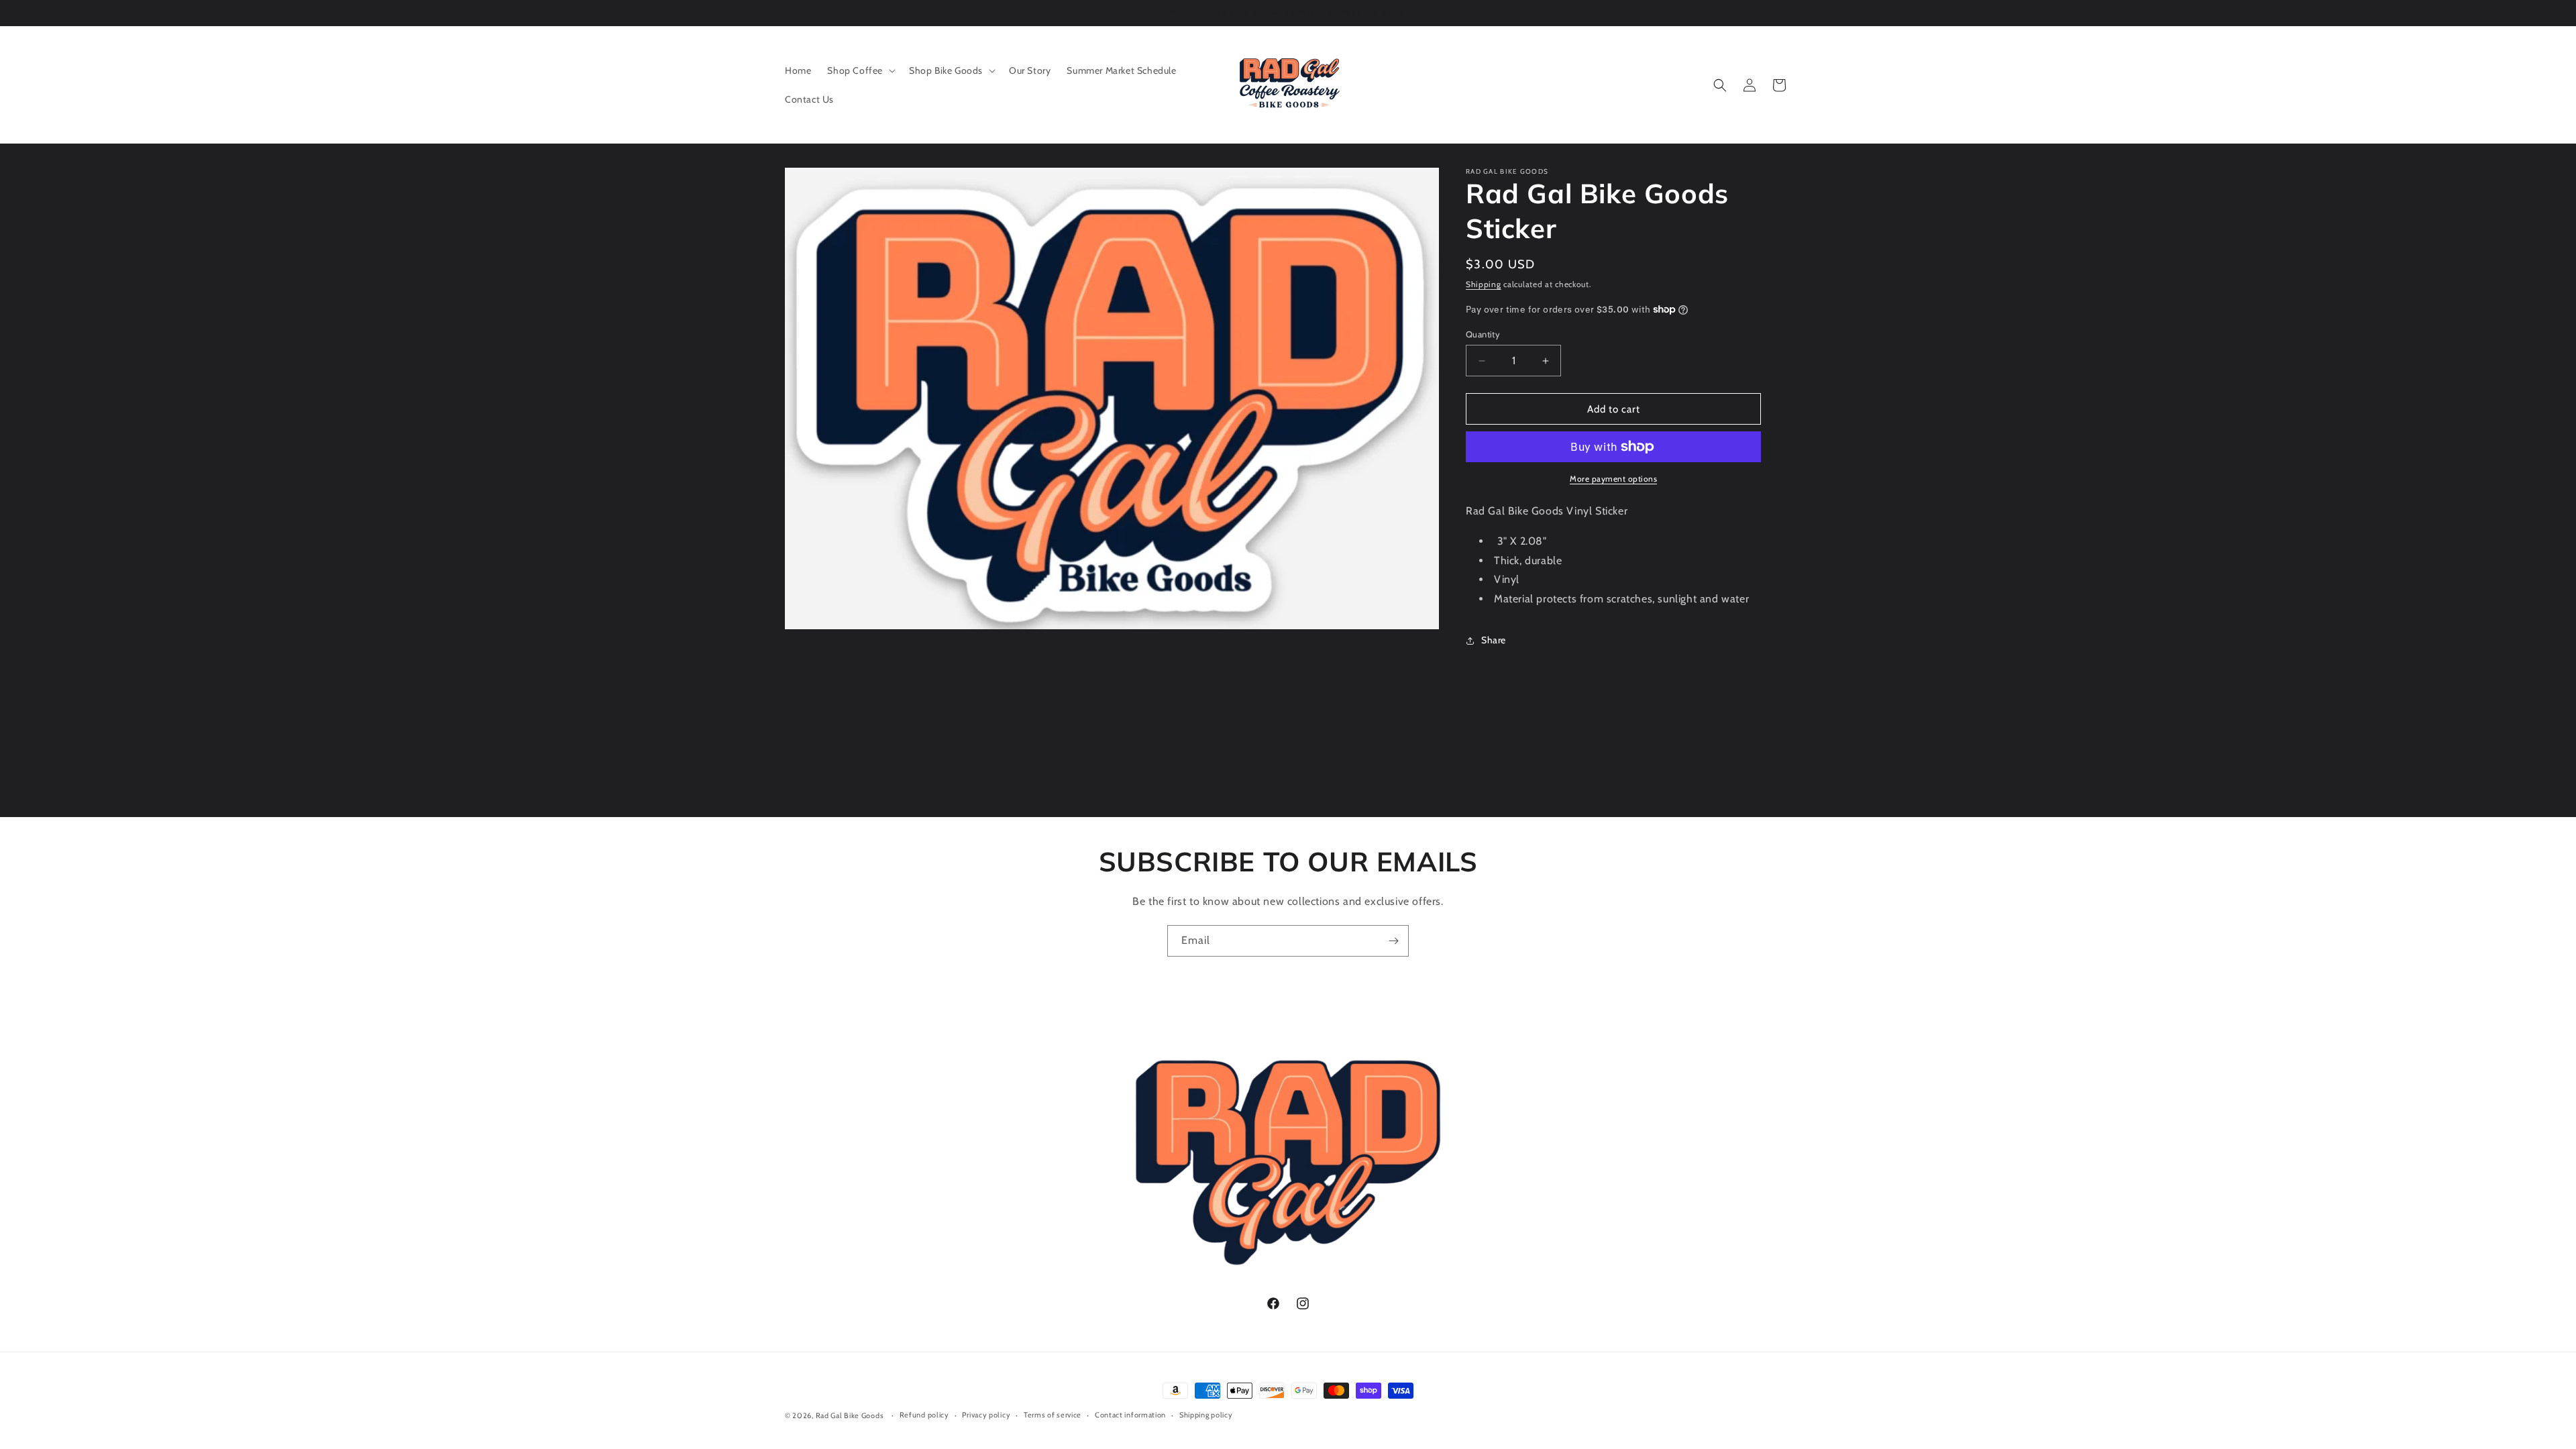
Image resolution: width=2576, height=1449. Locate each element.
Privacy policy (986, 1415)
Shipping (1484, 284)
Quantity (1483, 334)
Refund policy (924, 1415)
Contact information (1130, 1415)
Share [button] (1494, 640)
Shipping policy (1206, 1415)
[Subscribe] (1393, 941)
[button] (860, 70)
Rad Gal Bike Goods (850, 1415)
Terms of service (1053, 1415)
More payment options (1613, 479)
